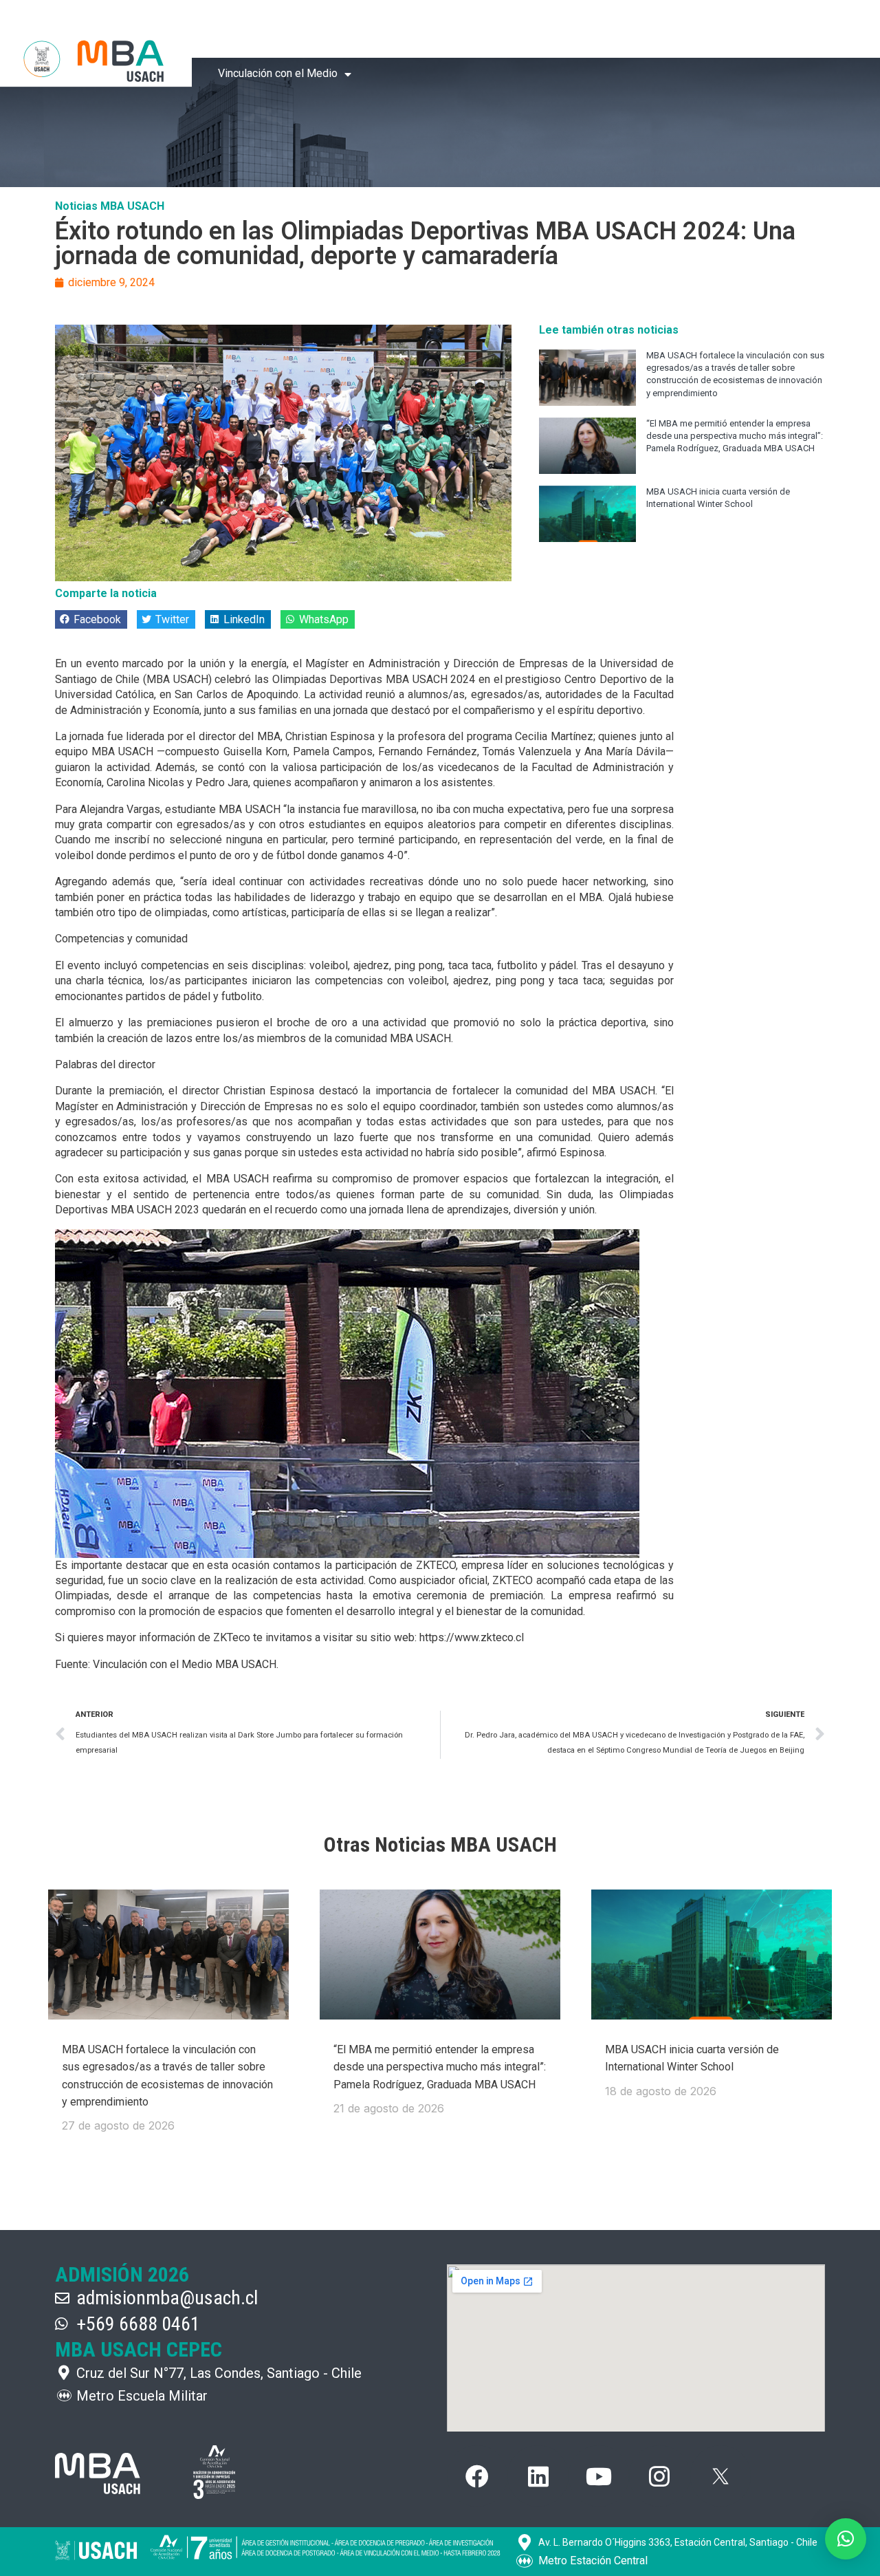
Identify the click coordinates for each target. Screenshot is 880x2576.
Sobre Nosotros (256, 31)
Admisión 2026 (595, 31)
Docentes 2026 (497, 31)
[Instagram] (659, 2476)
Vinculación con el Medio (278, 73)
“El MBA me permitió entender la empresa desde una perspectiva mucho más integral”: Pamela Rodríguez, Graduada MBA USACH (735, 436)
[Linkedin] (538, 2476)
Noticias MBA (690, 31)
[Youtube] (599, 2476)
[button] (91, 619)
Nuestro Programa (377, 31)
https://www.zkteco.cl (472, 1637)
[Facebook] (477, 2476)
